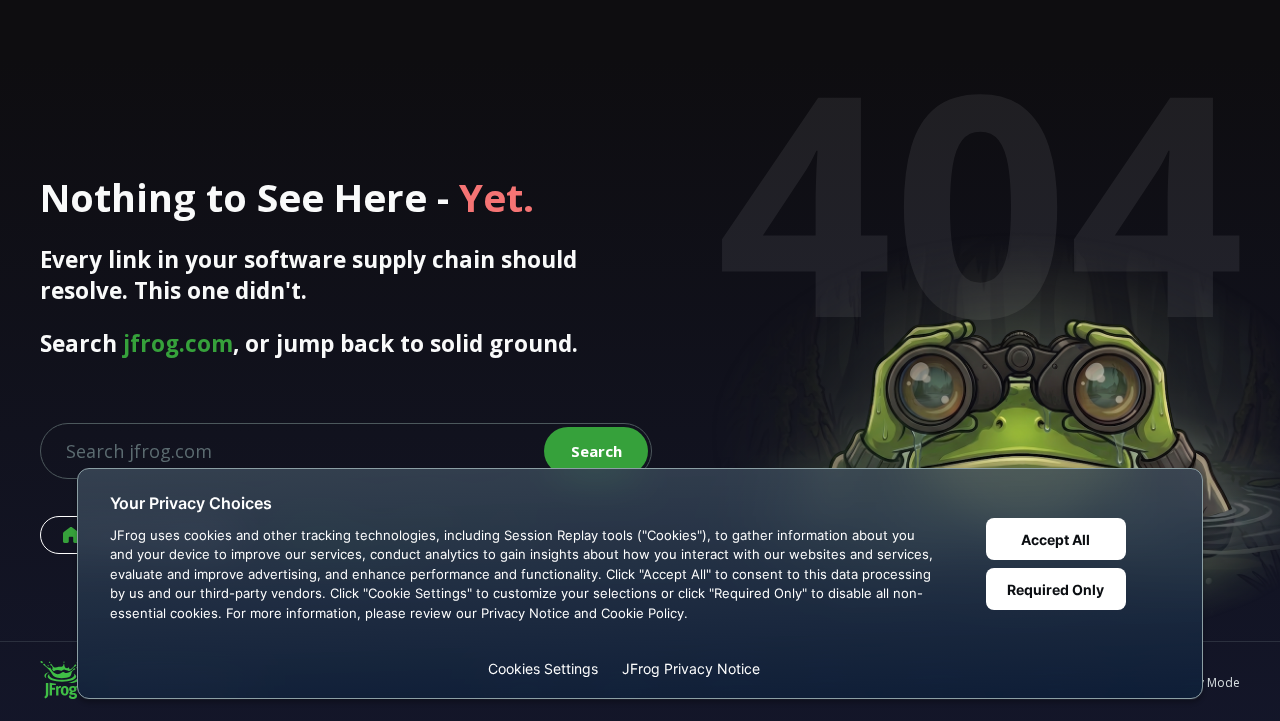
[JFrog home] (60, 682)
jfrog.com (178, 343)
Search (596, 451)
